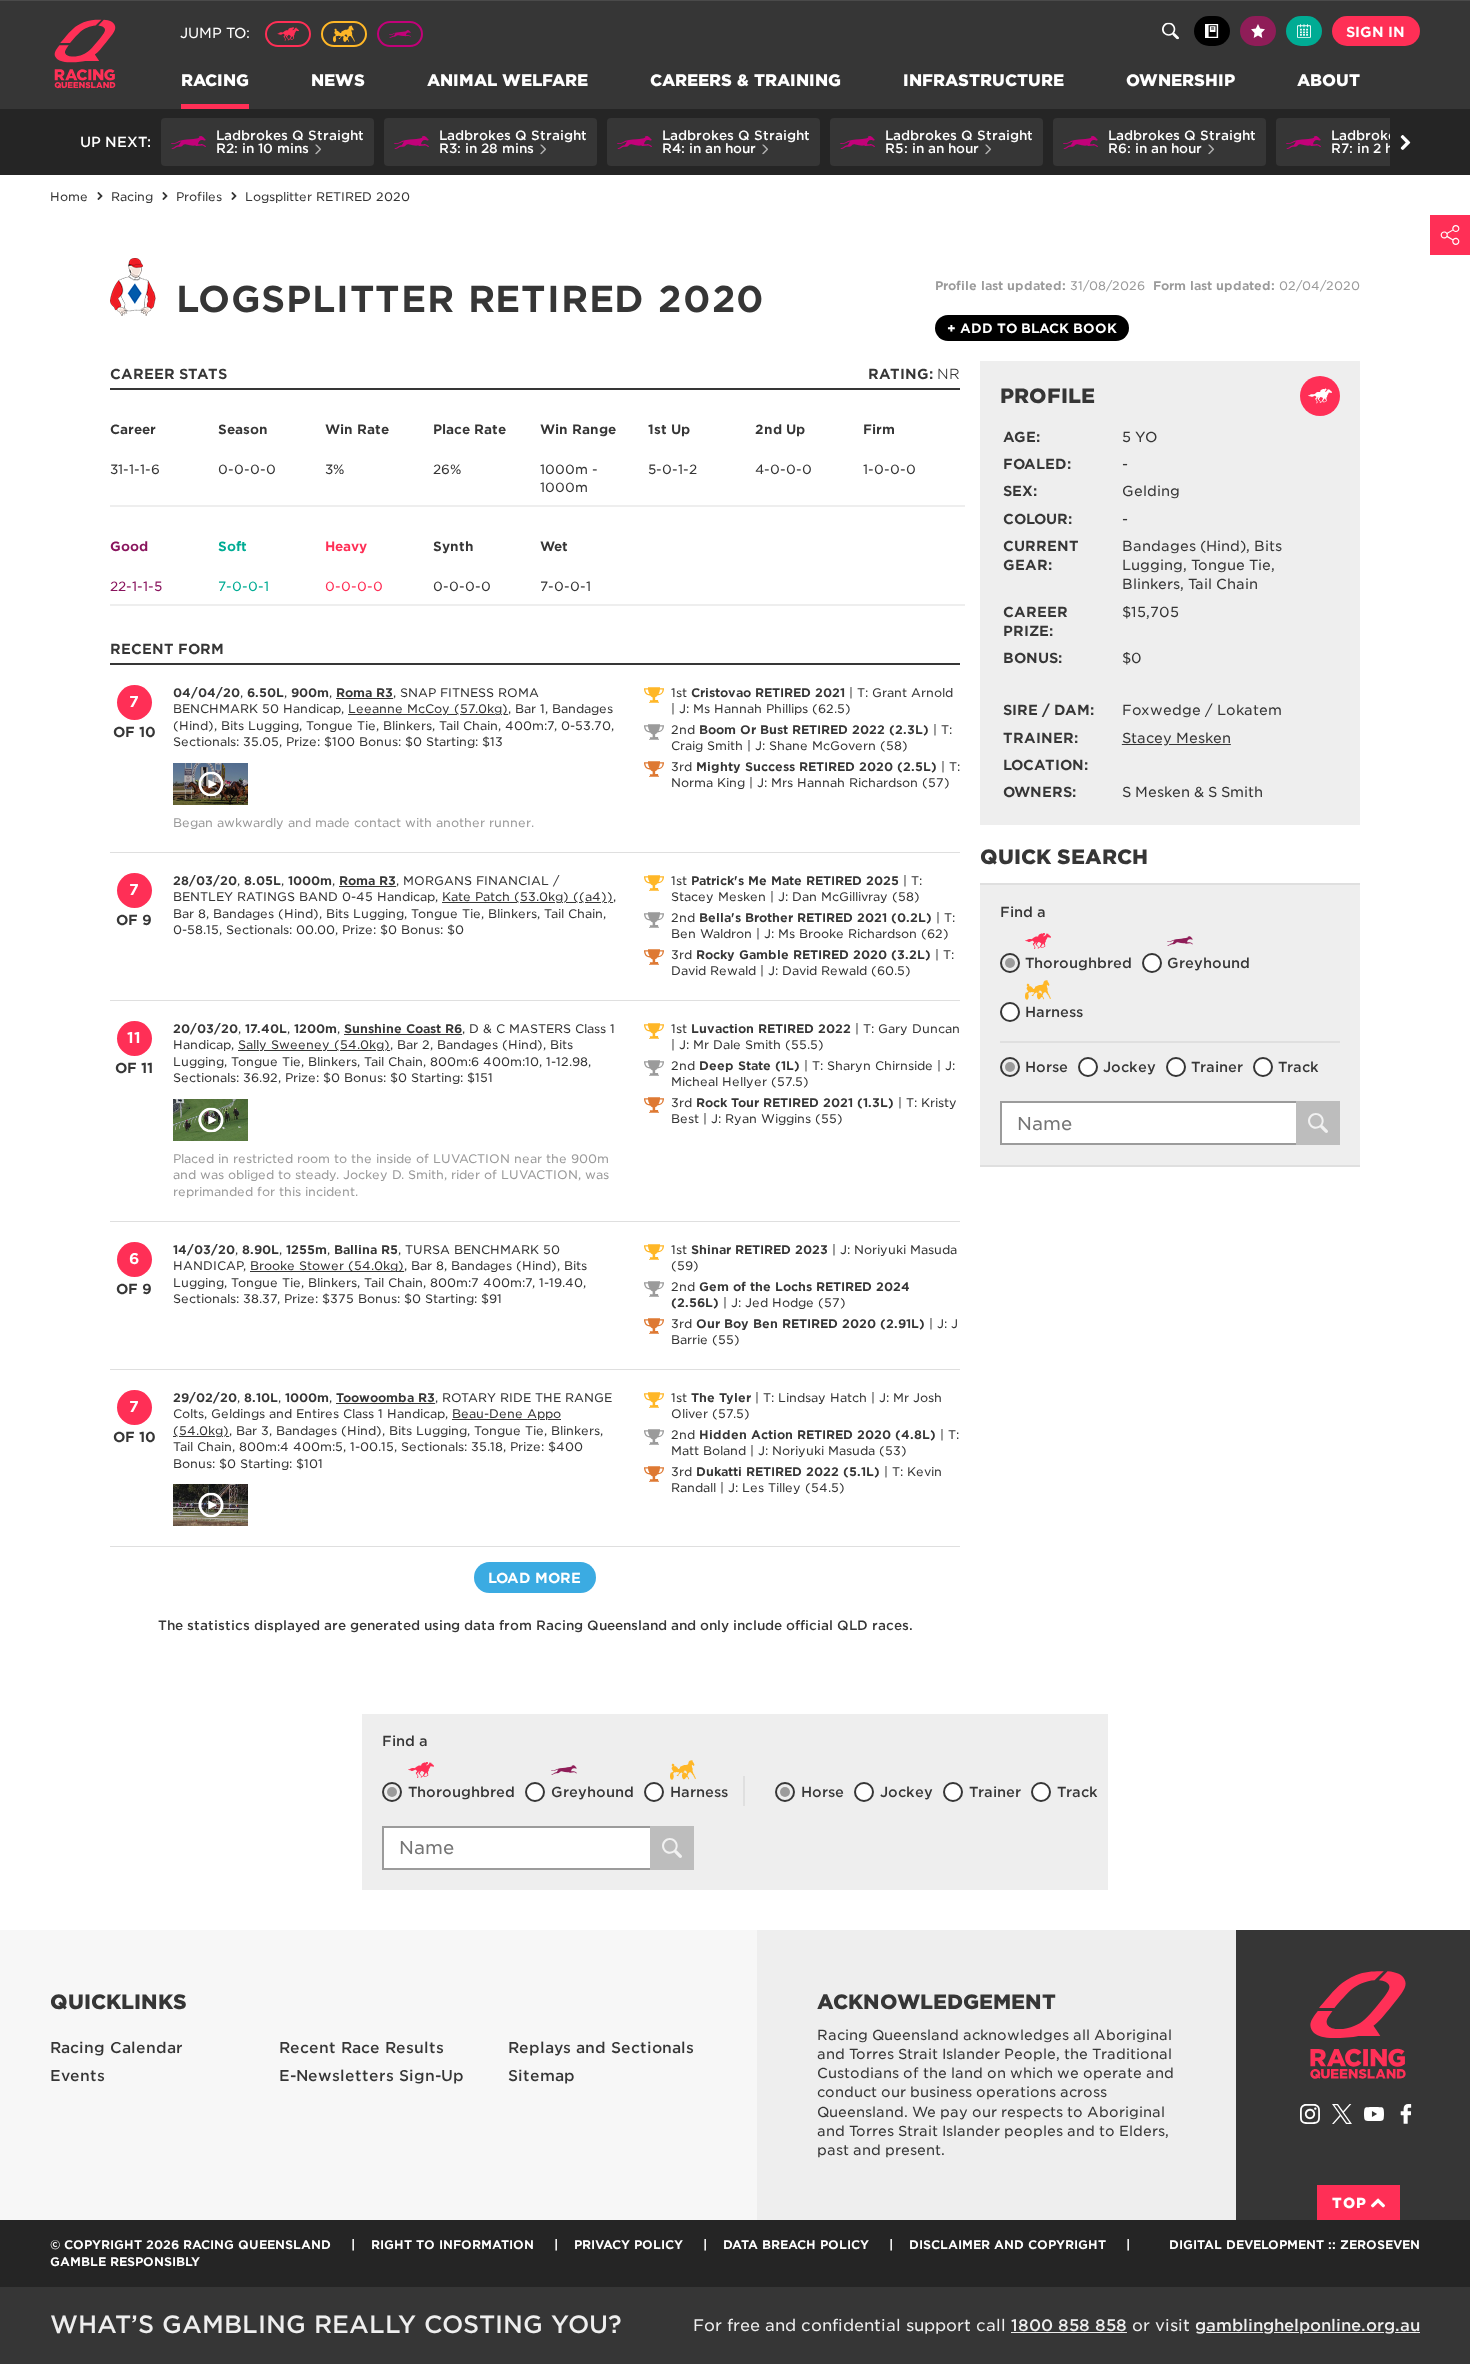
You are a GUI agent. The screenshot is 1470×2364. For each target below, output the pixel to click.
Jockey (1129, 1067)
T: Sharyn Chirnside (872, 1065)
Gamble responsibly (125, 2261)
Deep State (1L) (749, 1065)
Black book (1212, 31)
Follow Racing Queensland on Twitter (1342, 2114)
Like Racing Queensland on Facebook (1406, 2114)
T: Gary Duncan (911, 1028)
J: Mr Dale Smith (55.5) (751, 1044)
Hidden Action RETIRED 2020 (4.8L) (817, 1434)
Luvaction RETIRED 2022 (771, 1028)
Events (77, 2076)
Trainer (1217, 1067)
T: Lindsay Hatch (815, 1397)
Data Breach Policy (796, 2244)
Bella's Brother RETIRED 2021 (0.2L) (815, 917)
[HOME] (92, 56)
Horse (1046, 1067)
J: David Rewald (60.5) (839, 970)
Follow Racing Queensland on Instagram (1310, 2114)
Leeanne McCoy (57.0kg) (428, 708)
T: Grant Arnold (905, 692)
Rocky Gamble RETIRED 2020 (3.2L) (813, 954)
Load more (534, 1578)
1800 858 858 (1069, 2325)
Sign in (1375, 32)
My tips (1258, 31)
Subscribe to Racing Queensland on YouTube (1374, 2114)
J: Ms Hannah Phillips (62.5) (765, 708)
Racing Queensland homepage (1358, 2025)
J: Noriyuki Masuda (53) (832, 1450)
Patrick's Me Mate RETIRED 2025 (795, 880)
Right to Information (452, 2244)
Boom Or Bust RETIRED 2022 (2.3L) (814, 729)
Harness (344, 34)
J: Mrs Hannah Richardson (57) (853, 782)
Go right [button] (1405, 142)
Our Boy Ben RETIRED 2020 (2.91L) (810, 1323)
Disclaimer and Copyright (1007, 2244)
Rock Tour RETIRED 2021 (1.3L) (795, 1102)
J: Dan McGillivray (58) (849, 896)
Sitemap (541, 2076)
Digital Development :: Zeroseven (1294, 2244)
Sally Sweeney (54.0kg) (314, 1044)
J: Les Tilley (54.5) (786, 1487)
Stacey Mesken (1176, 738)
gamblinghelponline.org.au (1307, 2325)
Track (1298, 1067)
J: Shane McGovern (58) (831, 745)
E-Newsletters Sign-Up (371, 2076)
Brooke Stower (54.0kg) (327, 1265)
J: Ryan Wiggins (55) (777, 1118)
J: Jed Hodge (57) (788, 1302)
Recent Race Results (361, 2048)
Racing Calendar (116, 2048)
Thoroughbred (288, 34)
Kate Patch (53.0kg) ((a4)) (527, 896)
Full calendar (1304, 31)
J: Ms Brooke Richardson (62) (856, 933)
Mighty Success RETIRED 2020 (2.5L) (816, 766)
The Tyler (721, 1397)
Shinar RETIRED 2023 (759, 1249)
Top (1349, 2203)
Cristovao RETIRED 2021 (768, 692)
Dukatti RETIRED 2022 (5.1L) (788, 1471)
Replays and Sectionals (601, 2048)
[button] (267, 142)
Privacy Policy (628, 2244)
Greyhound (400, 34)
